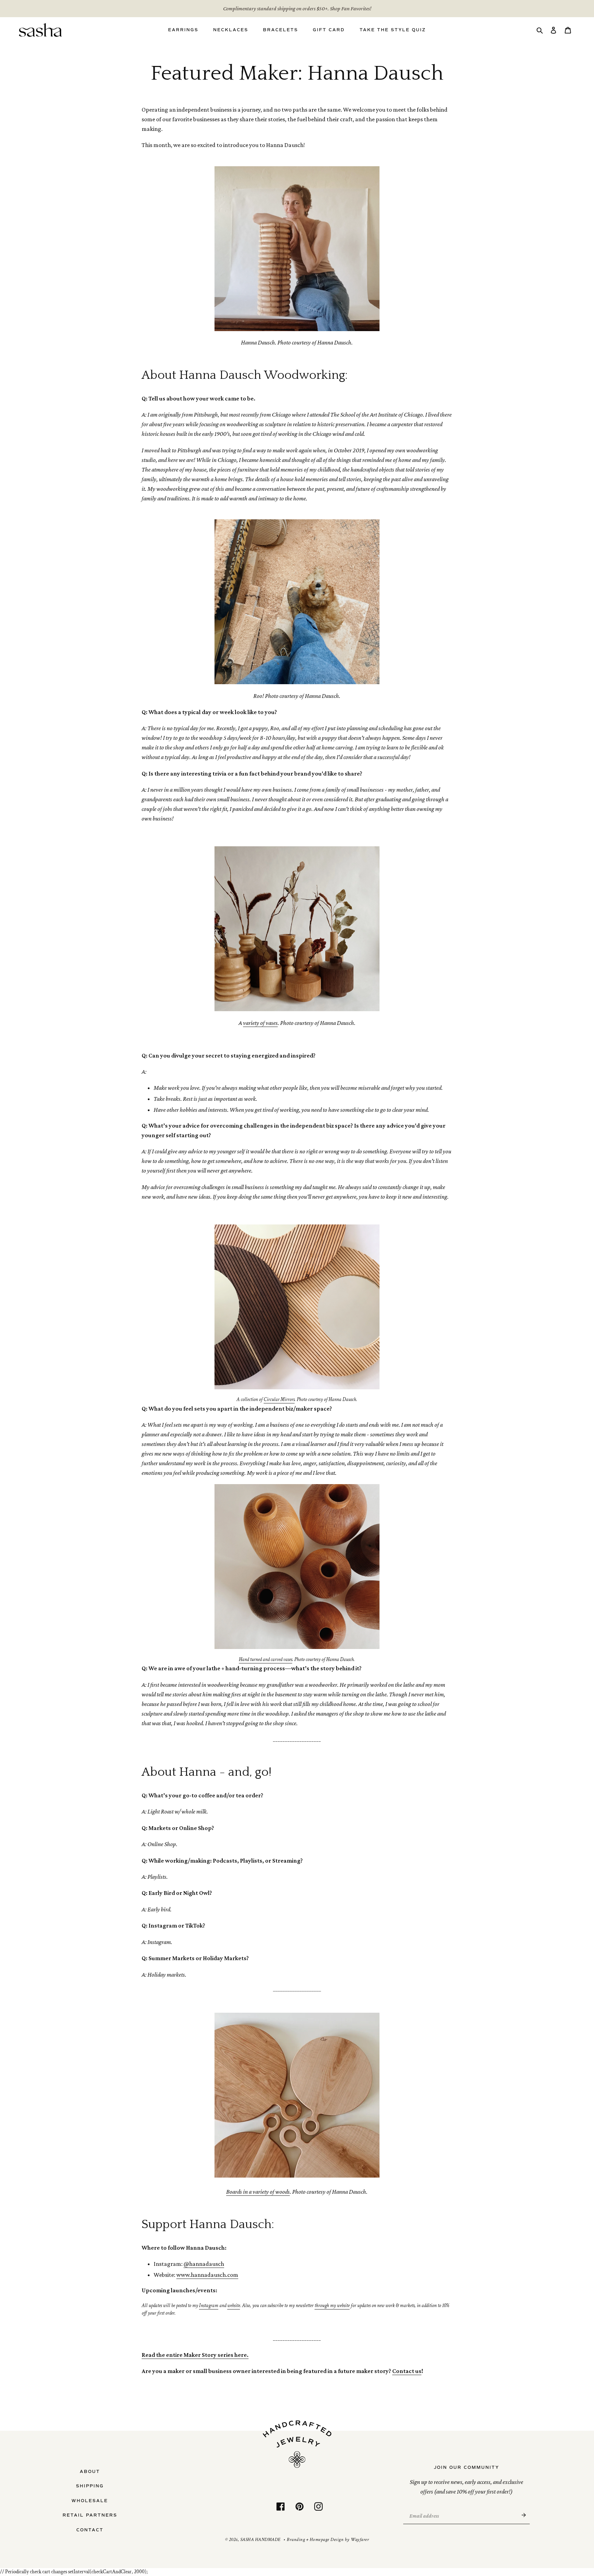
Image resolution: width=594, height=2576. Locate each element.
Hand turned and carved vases (266, 1659)
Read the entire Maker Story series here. (195, 2355)
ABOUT (90, 2472)
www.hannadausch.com (207, 2275)
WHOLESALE (90, 2501)
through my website (332, 2306)
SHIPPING (90, 2486)
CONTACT (90, 2530)
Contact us (407, 2371)
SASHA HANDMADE (260, 2540)
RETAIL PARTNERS (90, 2515)
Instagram (209, 2306)
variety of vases (260, 1023)
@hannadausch (204, 2264)
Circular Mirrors (279, 1399)
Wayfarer (360, 2540)
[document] (297, 1795)
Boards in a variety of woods (258, 2192)
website (234, 2306)
